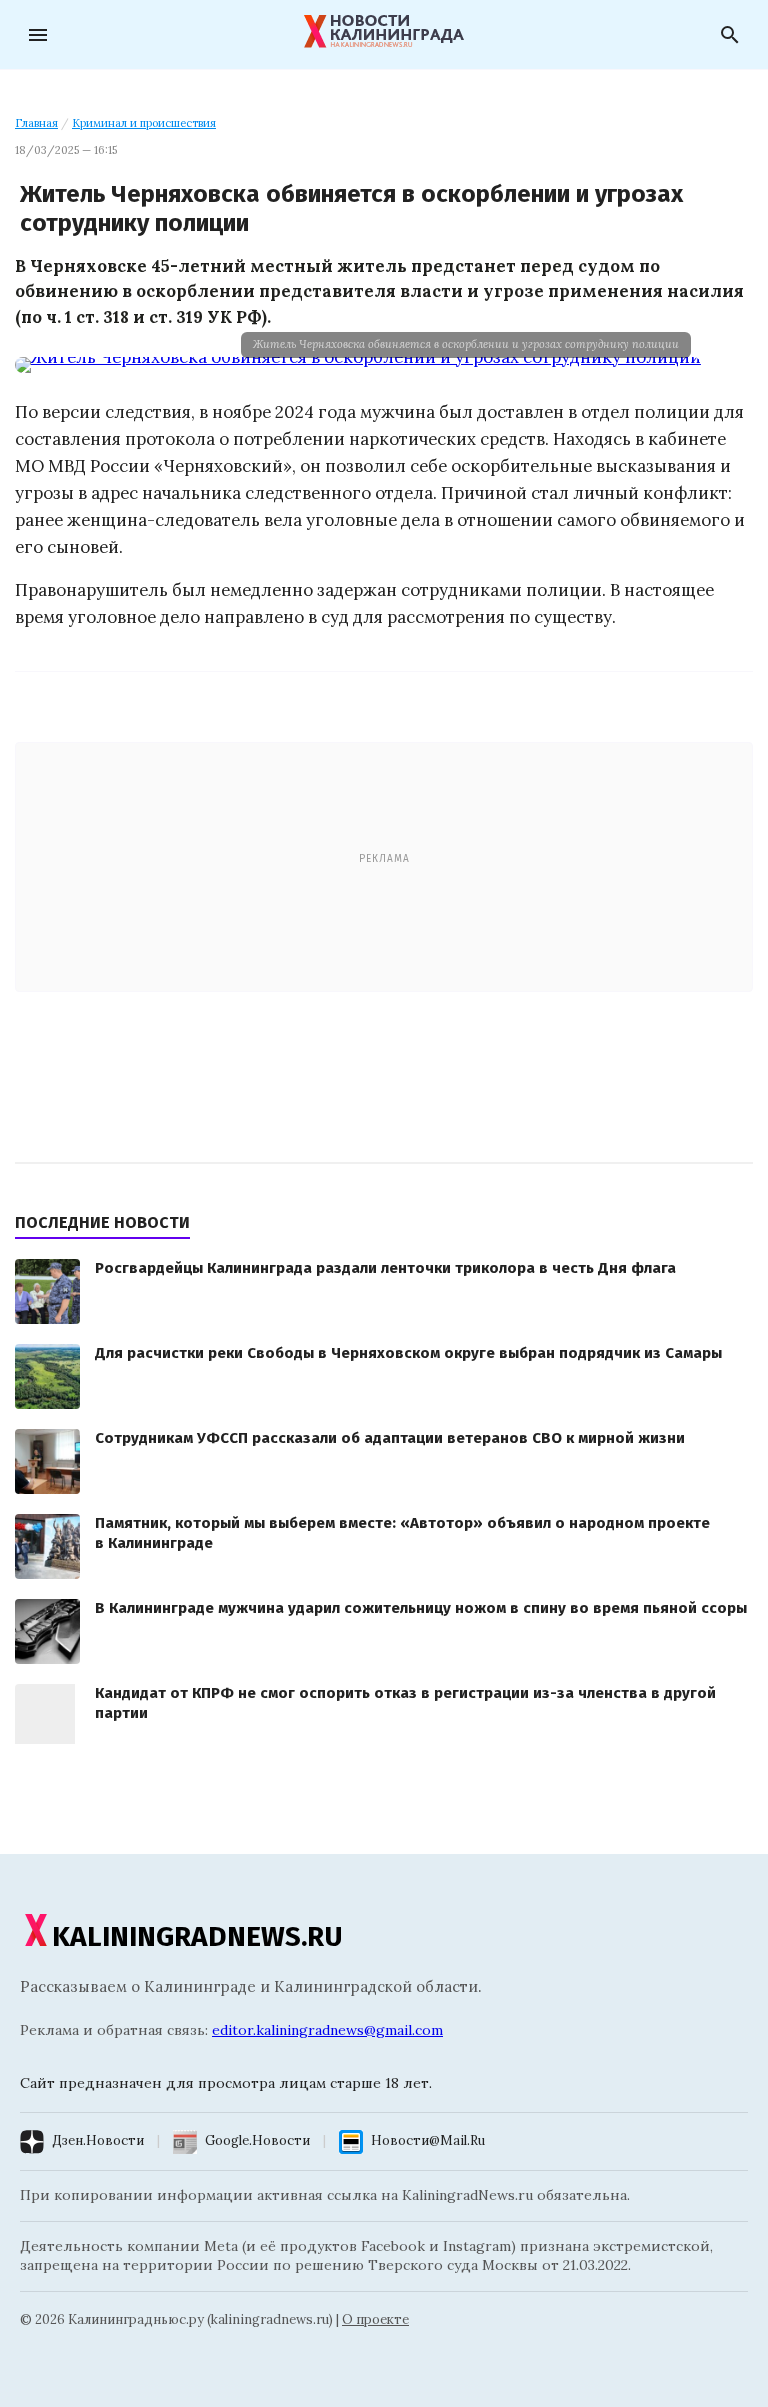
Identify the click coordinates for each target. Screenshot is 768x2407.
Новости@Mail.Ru (428, 2140)
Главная (36, 123)
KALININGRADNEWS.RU (197, 1936)
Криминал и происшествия (144, 123)
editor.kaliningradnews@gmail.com (327, 2030)
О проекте (375, 2319)
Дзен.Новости (98, 2140)
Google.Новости (257, 2140)
